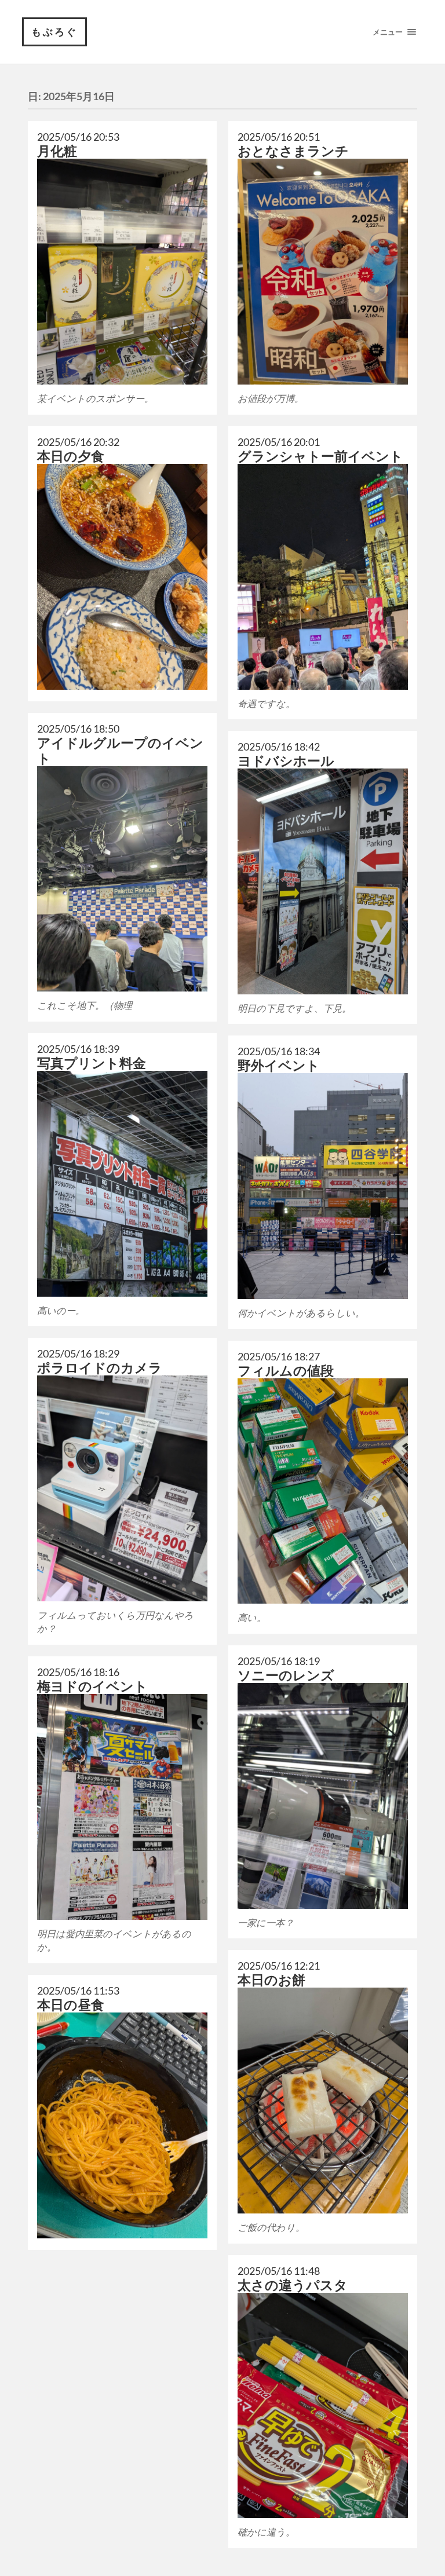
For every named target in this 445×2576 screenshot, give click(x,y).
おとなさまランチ (293, 151)
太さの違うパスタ (293, 2285)
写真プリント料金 (92, 1063)
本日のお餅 (271, 1980)
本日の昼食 (71, 2005)
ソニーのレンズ (286, 1675)
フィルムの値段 (286, 1371)
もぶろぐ (54, 32)
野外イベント (279, 1065)
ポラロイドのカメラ (100, 1368)
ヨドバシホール (286, 761)
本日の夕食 (71, 456)
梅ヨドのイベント (92, 1686)
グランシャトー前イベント (320, 456)
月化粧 (57, 151)
